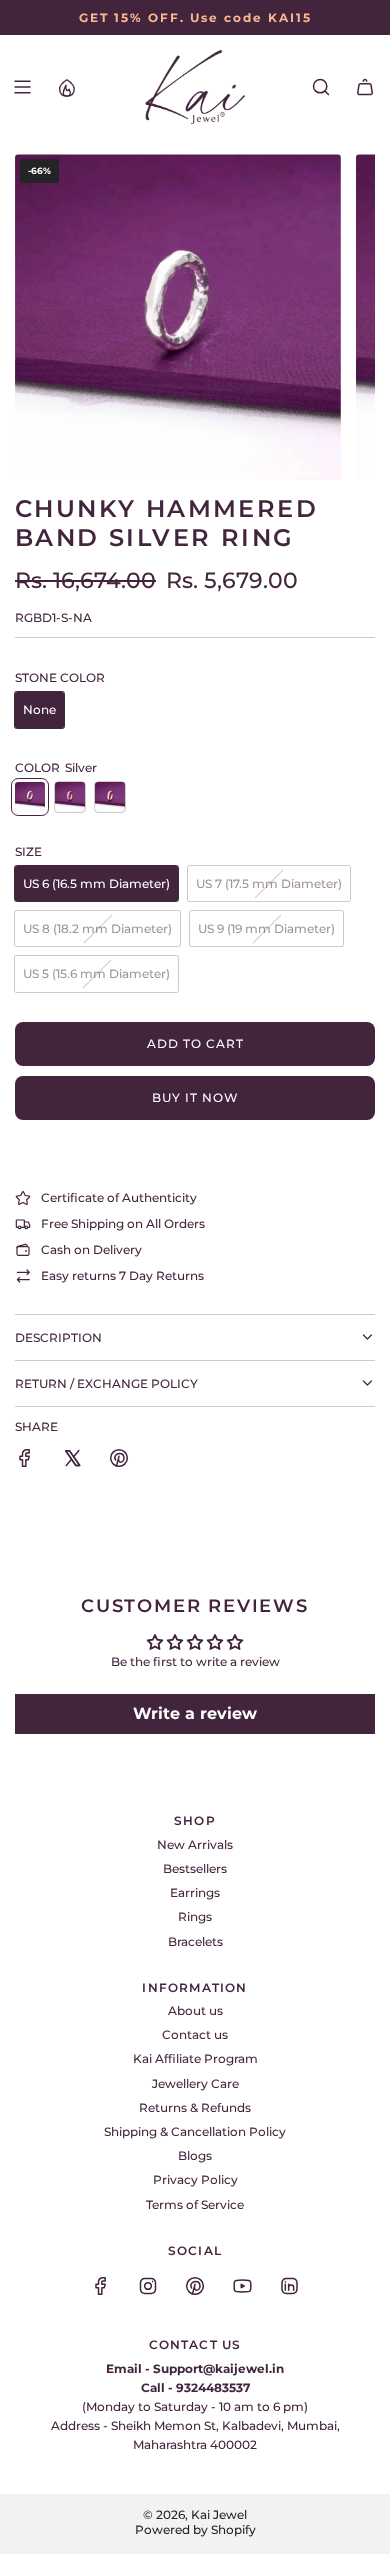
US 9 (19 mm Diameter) (266, 928)
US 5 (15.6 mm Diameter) (96, 973)
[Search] (321, 87)
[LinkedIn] (289, 2286)
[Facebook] (101, 2286)
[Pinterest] (195, 2286)
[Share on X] (72, 1460)
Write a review (195, 1713)
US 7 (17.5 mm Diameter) (269, 883)
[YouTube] (242, 2286)
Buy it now (195, 1097)
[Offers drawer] (66, 87)
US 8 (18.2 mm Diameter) (97, 928)
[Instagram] (148, 2286)
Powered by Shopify (195, 2529)
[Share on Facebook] (25, 1460)
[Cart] (365, 87)
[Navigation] (22, 87)
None (39, 709)
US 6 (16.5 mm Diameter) (96, 883)
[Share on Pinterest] (119, 1460)
